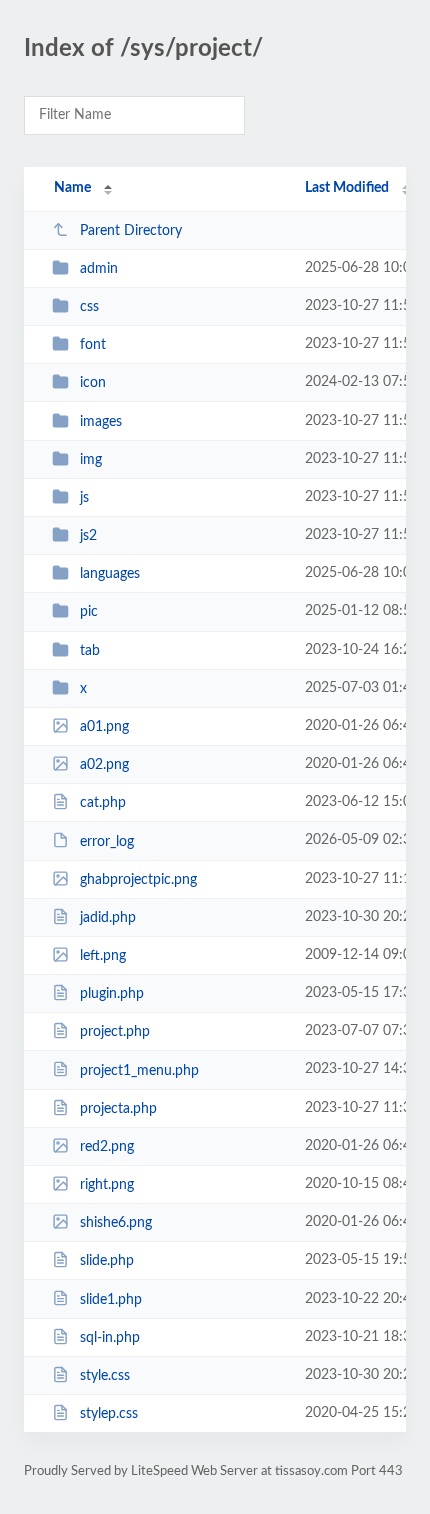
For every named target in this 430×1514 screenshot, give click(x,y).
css (89, 307)
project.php (115, 1032)
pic (89, 612)
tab (90, 651)
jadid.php (108, 918)
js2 (88, 536)
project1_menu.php (139, 1070)
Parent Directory (131, 231)
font (93, 345)
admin (99, 269)
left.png (103, 956)
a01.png (104, 727)
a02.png (104, 765)
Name (72, 188)
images (101, 422)
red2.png (107, 1147)
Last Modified (347, 188)
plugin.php (112, 994)
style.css (105, 1376)
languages (110, 574)
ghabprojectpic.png (138, 880)
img (91, 460)
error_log (107, 841)
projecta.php (118, 1109)
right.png (107, 1185)
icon (93, 383)
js (84, 498)
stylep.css (109, 1414)
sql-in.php (110, 1338)
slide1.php (111, 1299)
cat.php (103, 803)
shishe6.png (116, 1223)
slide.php (107, 1261)
